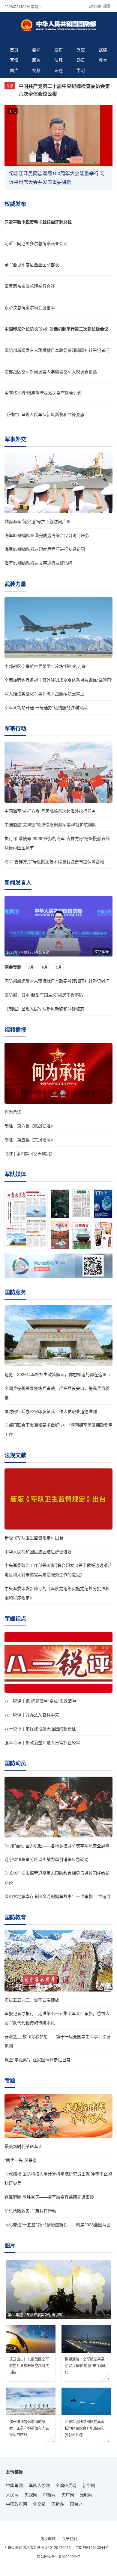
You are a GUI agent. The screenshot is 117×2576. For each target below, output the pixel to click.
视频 (36, 70)
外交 (81, 50)
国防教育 (15, 1917)
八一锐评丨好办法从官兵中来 (32, 1715)
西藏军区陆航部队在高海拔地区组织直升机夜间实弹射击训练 (85, 2428)
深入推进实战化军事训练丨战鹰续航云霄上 (44, 693)
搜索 (107, 6)
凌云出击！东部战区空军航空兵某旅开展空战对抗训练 (29, 2365)
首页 (14, 50)
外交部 (39, 2504)
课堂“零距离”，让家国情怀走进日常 (37, 2060)
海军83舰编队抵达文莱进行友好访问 (38, 563)
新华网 (89, 2485)
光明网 (86, 2494)
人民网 (12, 2494)
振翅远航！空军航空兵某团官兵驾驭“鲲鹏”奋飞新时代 (86, 2365)
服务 (36, 60)
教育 (103, 60)
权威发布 (15, 204)
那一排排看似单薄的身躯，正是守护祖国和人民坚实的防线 (29, 2428)
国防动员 (15, 1763)
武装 (103, 50)
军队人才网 (39, 2485)
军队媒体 (15, 1174)
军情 (14, 60)
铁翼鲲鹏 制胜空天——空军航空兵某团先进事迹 (49, 2197)
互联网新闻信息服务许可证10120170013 (38, 2547)
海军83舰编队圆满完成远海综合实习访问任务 (47, 535)
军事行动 (15, 728)
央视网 (31, 2494)
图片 (14, 70)
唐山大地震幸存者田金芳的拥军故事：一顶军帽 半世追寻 (58, 1896)
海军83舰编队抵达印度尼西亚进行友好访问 (45, 549)
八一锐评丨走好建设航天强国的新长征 (40, 1728)
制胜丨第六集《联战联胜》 (30, 1126)
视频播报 (15, 1030)
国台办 (76, 2504)
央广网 (68, 2494)
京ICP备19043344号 (92, 2547)
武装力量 (15, 584)
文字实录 (102, 952)
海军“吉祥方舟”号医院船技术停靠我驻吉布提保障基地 (54, 861)
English (95, 6)
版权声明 (48, 2539)
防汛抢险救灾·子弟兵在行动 (30, 2211)
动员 (81, 60)
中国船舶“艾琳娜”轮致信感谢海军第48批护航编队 (50, 824)
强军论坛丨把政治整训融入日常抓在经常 (42, 1742)
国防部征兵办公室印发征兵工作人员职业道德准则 (51, 1411)
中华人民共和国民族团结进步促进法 (38, 1551)
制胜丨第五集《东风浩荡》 (30, 1139)
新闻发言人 (18, 882)
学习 (81, 70)
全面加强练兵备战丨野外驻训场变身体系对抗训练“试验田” (58, 680)
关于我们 (70, 2539)
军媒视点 (15, 1619)
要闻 (36, 50)
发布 (58, 50)
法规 (58, 60)
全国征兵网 (66, 2485)
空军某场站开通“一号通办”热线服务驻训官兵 (46, 707)
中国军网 (14, 2485)
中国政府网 (16, 2504)
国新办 (58, 2504)
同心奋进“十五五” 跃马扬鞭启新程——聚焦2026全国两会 (58, 2224)
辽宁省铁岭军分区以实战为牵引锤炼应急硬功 (46, 1859)
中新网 (49, 2494)
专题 (58, 70)
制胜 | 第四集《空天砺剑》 (29, 1153)
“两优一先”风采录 (21, 2160)
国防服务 (15, 1292)
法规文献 (15, 1455)
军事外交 (15, 439)
